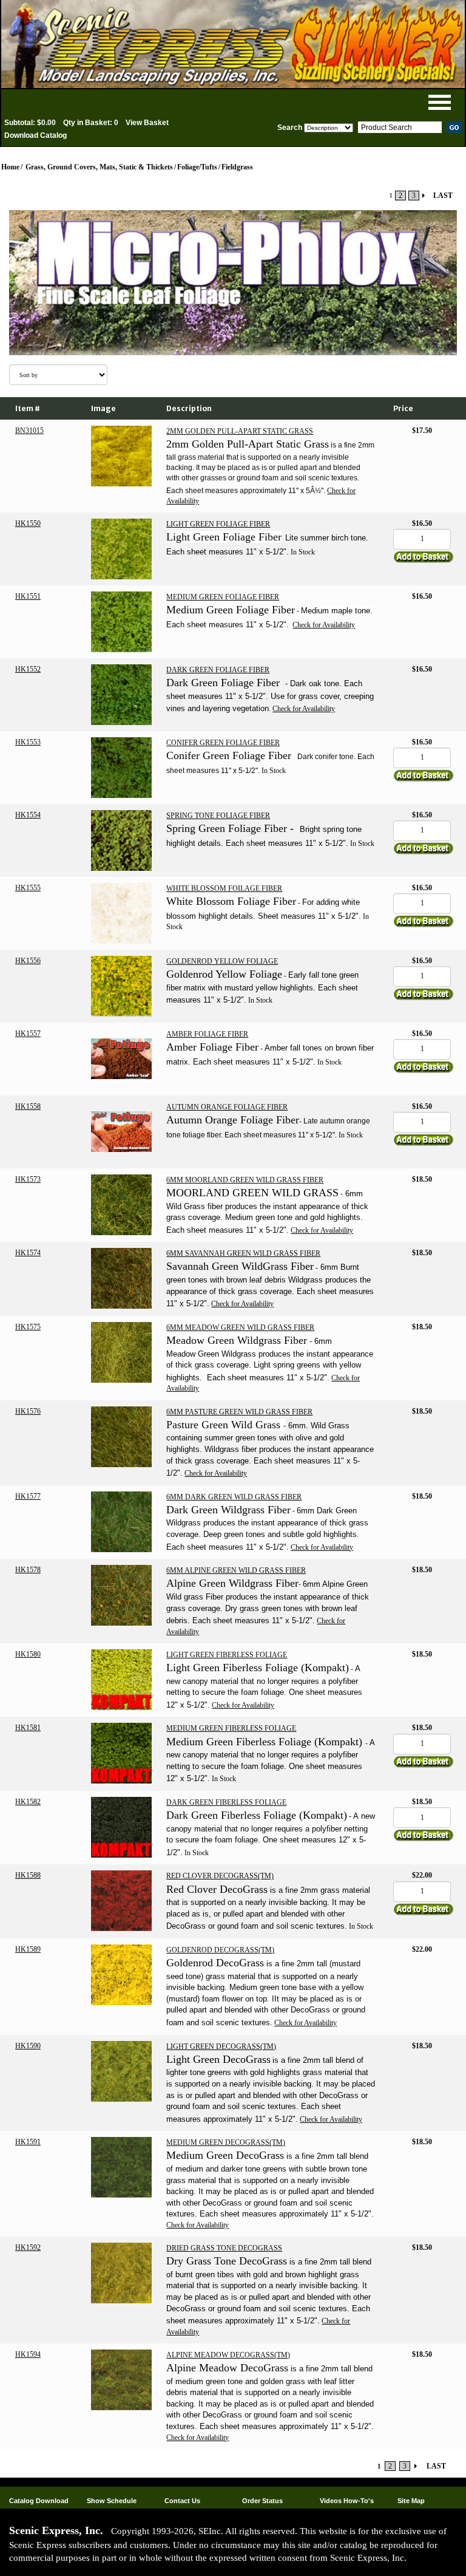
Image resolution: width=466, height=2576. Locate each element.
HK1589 (28, 1949)
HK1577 (28, 1496)
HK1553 (28, 742)
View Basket (147, 123)
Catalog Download (39, 2501)
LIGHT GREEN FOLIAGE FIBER (218, 524)
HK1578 (28, 1570)
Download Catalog (35, 135)
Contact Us (182, 2501)
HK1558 (28, 1106)
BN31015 (29, 431)
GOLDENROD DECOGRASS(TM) (220, 1950)
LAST (443, 196)
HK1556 (28, 961)
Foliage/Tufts (197, 167)
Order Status (262, 2501)
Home (10, 167)
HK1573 (28, 1179)
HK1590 (28, 2046)
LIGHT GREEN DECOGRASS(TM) (221, 2046)
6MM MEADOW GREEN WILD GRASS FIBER (240, 1327)
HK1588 (28, 1875)
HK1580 (28, 1654)
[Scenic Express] (233, 44)
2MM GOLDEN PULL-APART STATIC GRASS (240, 431)
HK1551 (28, 596)
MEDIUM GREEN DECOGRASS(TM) (226, 2142)
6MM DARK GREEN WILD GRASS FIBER (234, 1497)
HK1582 (28, 1802)
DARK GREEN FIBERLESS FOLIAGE (226, 1802)
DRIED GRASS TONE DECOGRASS (224, 2248)
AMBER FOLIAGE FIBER (207, 1034)
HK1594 (28, 2354)
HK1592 (28, 2247)
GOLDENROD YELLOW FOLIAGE (222, 961)
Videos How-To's (347, 2501)
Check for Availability (324, 625)
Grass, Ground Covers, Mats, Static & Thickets (99, 167)
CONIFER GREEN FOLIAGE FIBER (223, 743)
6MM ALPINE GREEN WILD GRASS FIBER (236, 1570)
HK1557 (28, 1034)
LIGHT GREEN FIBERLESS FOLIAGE (227, 1655)
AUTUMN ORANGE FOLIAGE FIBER (227, 1107)
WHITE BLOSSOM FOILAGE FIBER (224, 888)
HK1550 (28, 523)
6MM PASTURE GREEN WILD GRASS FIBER (239, 1412)
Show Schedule (112, 2501)
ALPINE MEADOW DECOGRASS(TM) (228, 2355)
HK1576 (28, 1411)
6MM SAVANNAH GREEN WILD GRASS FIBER (243, 1253)
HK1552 (28, 669)
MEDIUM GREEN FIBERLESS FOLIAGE (231, 1728)
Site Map (411, 2501)
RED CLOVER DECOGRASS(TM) (220, 1876)
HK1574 (28, 1253)
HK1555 (28, 888)
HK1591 (28, 2142)
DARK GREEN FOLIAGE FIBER (218, 670)
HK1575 (28, 1327)
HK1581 (28, 1728)
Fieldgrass (237, 167)
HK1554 (28, 815)
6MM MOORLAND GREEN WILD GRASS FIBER (245, 1180)
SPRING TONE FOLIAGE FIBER (218, 816)
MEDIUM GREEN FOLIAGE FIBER (223, 597)
